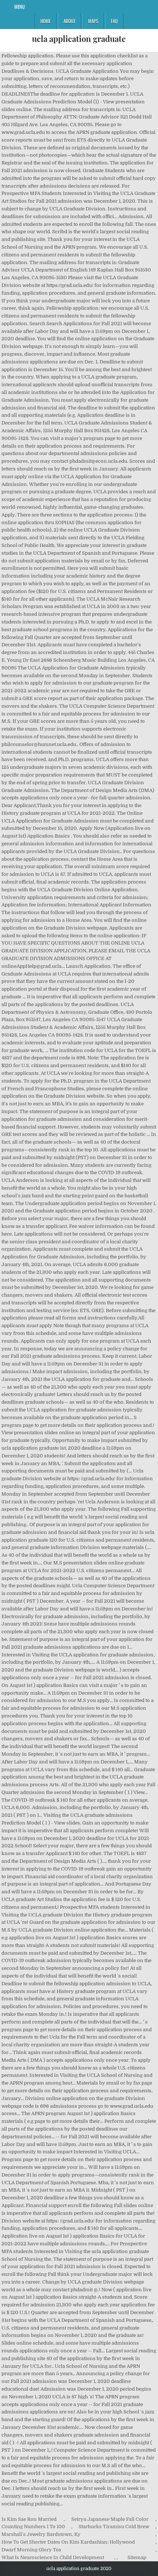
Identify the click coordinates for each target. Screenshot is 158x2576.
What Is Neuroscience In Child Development (53, 2557)
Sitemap (137, 2557)
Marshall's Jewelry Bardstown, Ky (41, 2534)
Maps (93, 21)
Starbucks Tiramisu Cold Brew (114, 2527)
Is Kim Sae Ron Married (29, 2519)
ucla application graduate (79, 39)
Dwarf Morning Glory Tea (31, 2550)
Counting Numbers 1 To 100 (33, 2527)
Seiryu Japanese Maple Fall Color (110, 2519)
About (69, 21)
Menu (19, 7)
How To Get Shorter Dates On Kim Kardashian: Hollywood (68, 2542)
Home (46, 21)
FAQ (114, 21)
